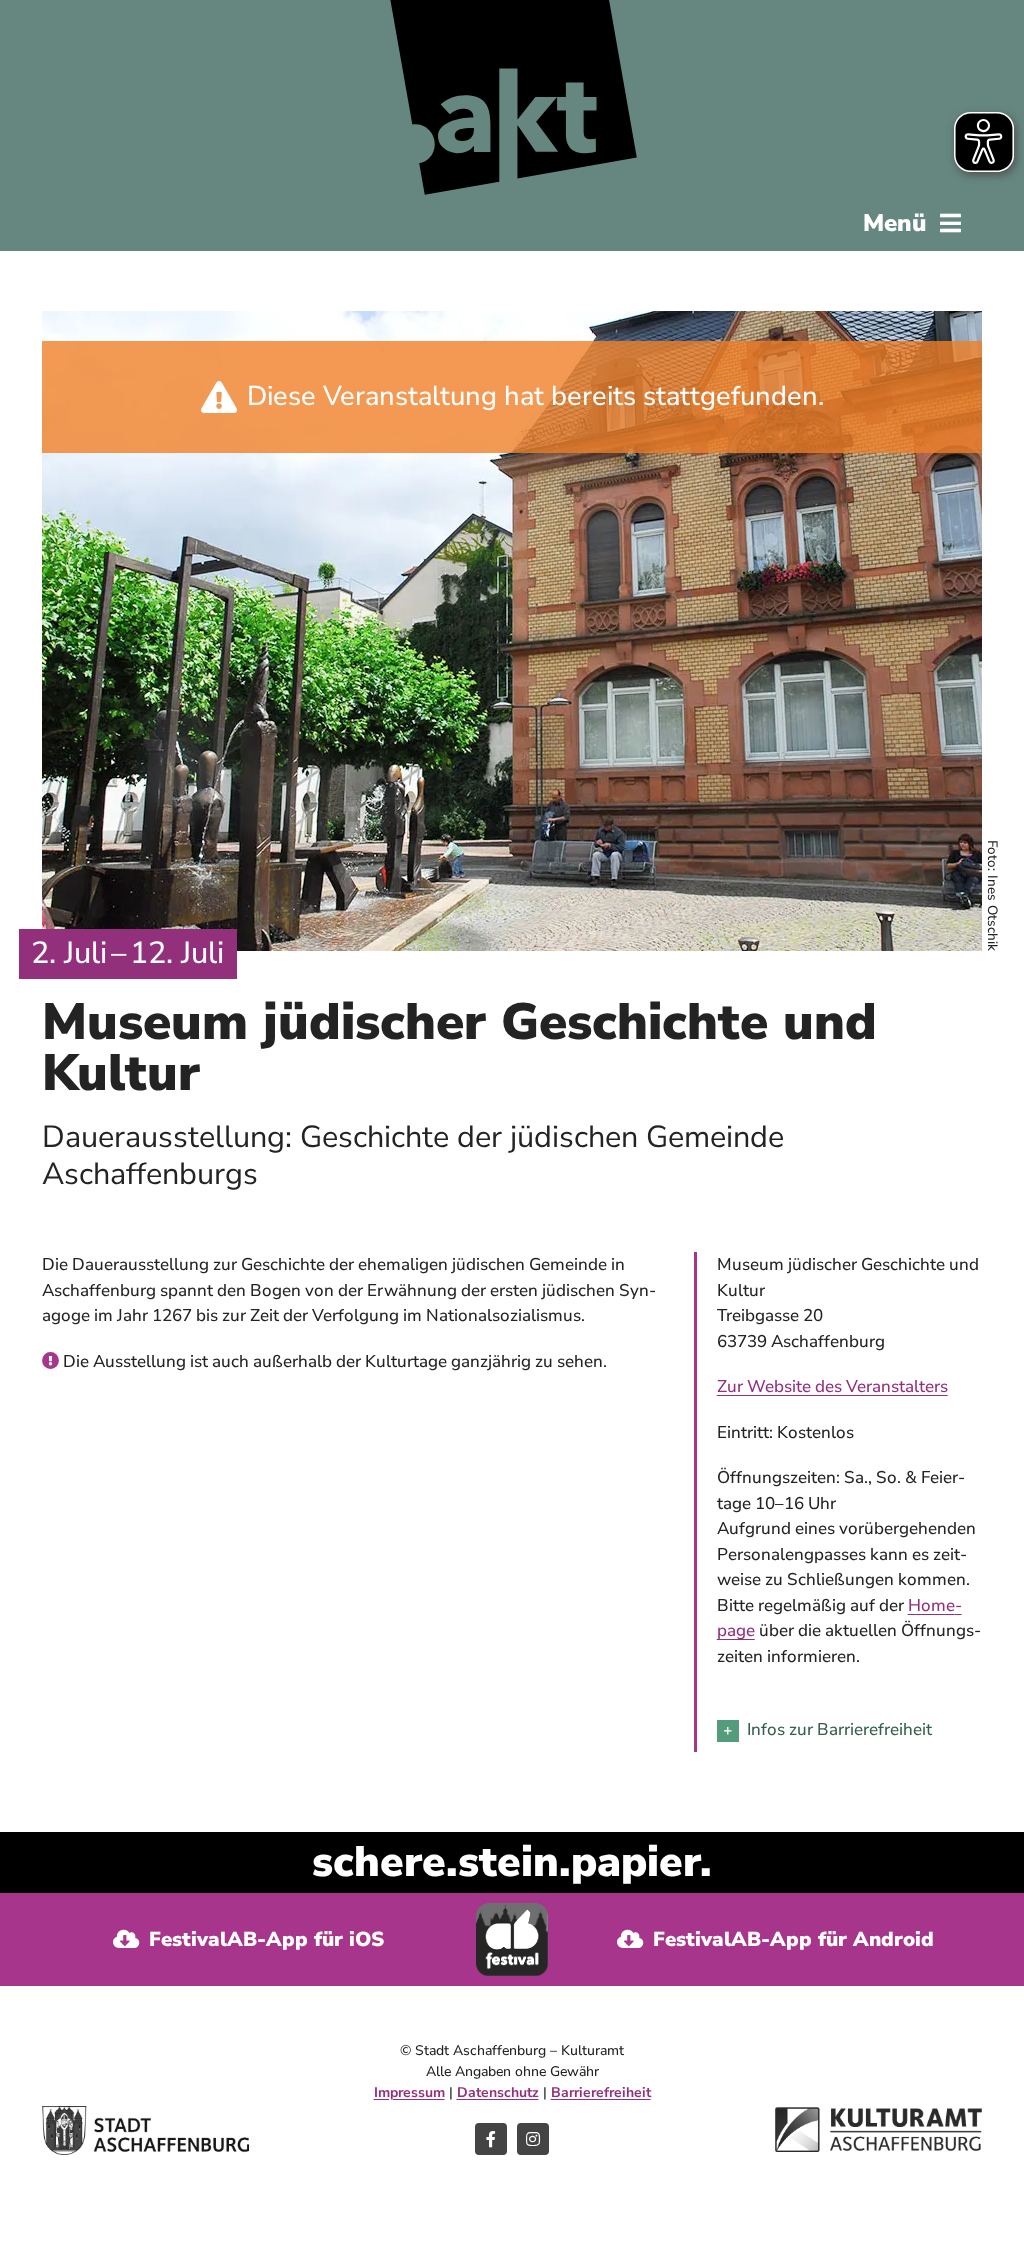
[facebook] (491, 2139)
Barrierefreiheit (601, 2092)
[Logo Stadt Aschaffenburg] (145, 2114)
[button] (849, 1730)
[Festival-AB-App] (512, 1911)
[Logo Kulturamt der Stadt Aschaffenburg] (878, 2115)
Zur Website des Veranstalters (832, 1386)
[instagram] (533, 2139)
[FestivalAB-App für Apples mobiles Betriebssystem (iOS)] (249, 1939)
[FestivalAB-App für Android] (775, 1939)
